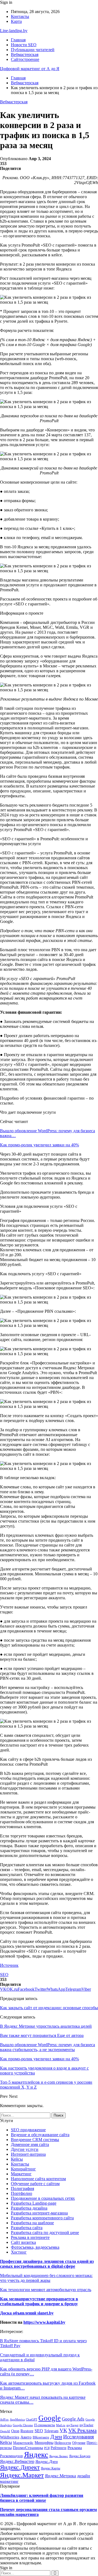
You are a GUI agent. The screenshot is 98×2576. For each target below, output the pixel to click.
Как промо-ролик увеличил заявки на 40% (39, 1145)
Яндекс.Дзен (47, 2461)
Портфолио (22, 2193)
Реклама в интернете (30, 2237)
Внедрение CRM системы (35, 2140)
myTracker (86, 2425)
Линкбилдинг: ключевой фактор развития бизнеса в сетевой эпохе (42, 2498)
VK (63, 2430)
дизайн (84, 2476)
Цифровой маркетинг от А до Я (30, 69)
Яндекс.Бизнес (59, 2456)
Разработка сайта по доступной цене (45, 2233)
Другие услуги (25, 2149)
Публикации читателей (33, 50)
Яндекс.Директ (20, 2467)
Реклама (75, 2448)
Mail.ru (61, 2425)
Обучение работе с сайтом (35, 2184)
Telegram (51, 2431)
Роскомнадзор (11, 2456)
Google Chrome (23, 2425)
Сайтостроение (25, 59)
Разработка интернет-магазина (39, 2213)
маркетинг (9, 2481)
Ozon (15, 2431)
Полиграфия (22, 2188)
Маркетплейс (23, 2443)
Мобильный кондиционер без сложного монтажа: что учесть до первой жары (46, 2278)
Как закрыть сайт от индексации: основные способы (49, 2008)
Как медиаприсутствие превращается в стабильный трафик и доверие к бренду (39, 2301)
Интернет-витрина (28, 2154)
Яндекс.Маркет (22, 2475)
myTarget (72, 2425)
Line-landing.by (14, 31)
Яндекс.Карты (50, 2468)
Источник (9, 1965)
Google (50, 2418)
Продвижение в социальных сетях (43, 2198)
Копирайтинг (23, 2169)
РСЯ (47, 2448)
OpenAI (5, 2431)
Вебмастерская (25, 55)
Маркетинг (21, 2174)
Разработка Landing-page (34, 2203)
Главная (18, 40)
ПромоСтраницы (28, 2448)
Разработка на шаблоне (32, 2223)
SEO (4, 1975)
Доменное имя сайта (30, 2144)
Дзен (56, 2437)
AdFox (4, 2419)
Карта (16, 21)
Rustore (27, 2431)
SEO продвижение (28, 2130)
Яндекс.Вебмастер (17, 2461)
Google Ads (73, 2419)
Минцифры (44, 2443)
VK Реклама (82, 2430)
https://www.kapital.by (44, 2322)
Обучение (79, 2443)
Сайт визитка (23, 2242)
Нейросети (63, 2443)
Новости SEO (24, 45)
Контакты (20, 16)
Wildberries (10, 2437)
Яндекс (36, 2454)
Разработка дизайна (29, 2208)
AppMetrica (17, 2419)
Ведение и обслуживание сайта (40, 2135)
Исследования (79, 2437)
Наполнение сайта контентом (38, 2179)
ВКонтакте (41, 2437)
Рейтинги (59, 2448)
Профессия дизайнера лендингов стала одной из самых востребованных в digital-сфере (47, 2264)
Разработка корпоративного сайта (42, 2218)
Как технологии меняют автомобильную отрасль (46, 2290)
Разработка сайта (27, 2228)
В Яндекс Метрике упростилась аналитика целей (46, 2026)
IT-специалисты (45, 2425)
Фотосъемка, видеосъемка (35, 2247)
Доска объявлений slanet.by (27, 2313)
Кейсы (17, 2159)
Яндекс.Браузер (80, 2456)
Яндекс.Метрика (60, 2476)
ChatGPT (32, 2419)
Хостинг (19, 2252)
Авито (26, 2437)
